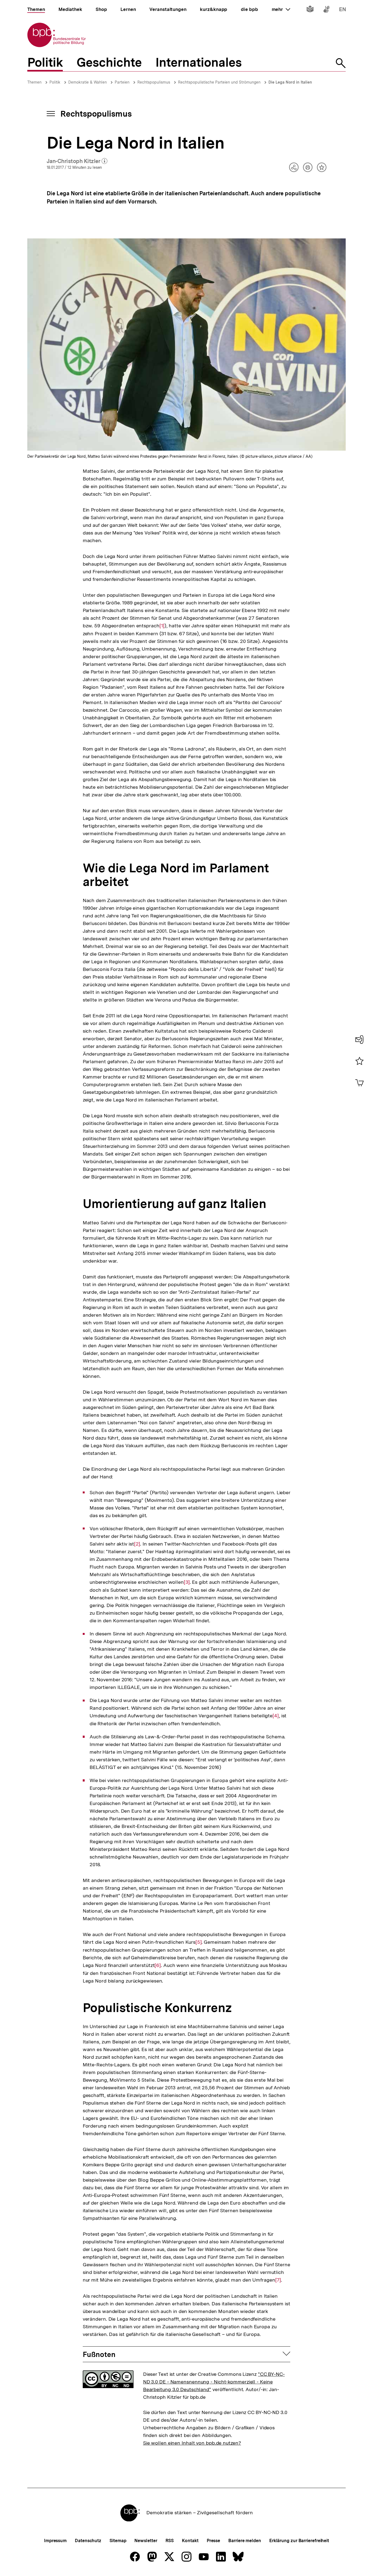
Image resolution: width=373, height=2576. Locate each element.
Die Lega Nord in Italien (290, 82)
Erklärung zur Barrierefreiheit (299, 2541)
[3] (187, 1582)
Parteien (122, 82)
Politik (55, 82)
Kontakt (190, 2541)
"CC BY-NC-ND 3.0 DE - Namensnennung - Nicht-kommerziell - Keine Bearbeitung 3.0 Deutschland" (214, 2382)
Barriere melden (245, 2541)
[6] (158, 1965)
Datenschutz (88, 2541)
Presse (213, 2541)
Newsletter (146, 2541)
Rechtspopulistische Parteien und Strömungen (219, 82)
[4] (276, 1716)
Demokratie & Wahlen (88, 82)
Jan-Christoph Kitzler (77, 161)
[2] (137, 1544)
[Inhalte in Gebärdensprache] (326, 10)
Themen (34, 82)
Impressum (55, 2541)
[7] (278, 2280)
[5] (199, 1942)
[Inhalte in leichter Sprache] (310, 10)
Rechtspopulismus (154, 82)
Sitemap (118, 2541)
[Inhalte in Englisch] (343, 10)
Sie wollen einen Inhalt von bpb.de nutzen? (192, 2443)
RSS (170, 2541)
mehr (281, 9)
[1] (162, 626)
